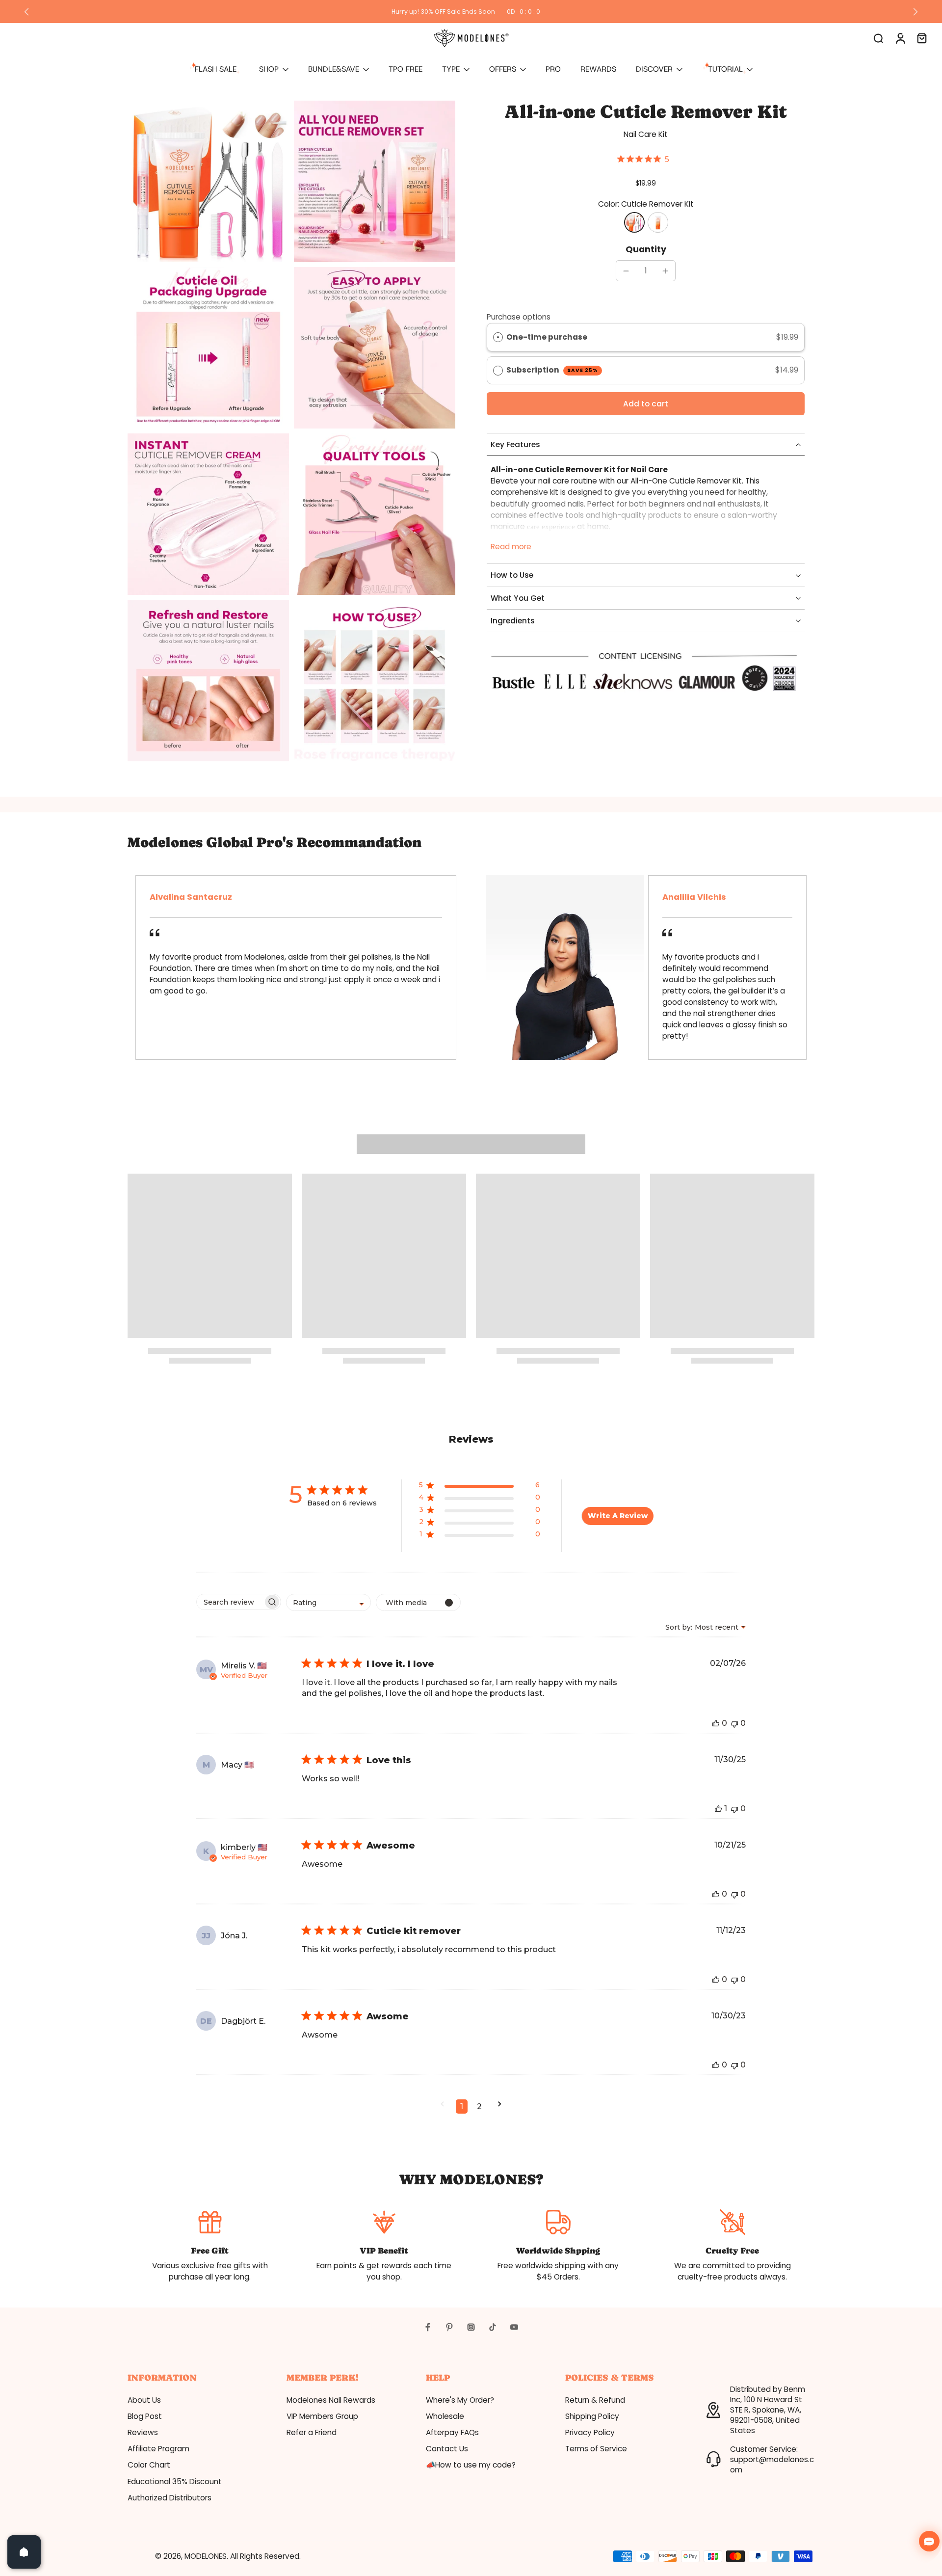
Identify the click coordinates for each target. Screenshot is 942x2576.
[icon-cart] (921, 38)
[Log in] (900, 38)
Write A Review (618, 1516)
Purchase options (519, 317)
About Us (144, 2400)
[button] (646, 404)
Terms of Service (596, 2449)
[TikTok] (493, 2327)
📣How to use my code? (471, 2465)
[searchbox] (230, 1602)
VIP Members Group (322, 2416)
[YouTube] (514, 2327)
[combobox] (328, 1602)
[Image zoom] (208, 181)
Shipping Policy (592, 2416)
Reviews (143, 2432)
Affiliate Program (158, 2449)
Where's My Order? (460, 2400)
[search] (878, 38)
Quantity (646, 249)
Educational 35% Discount (175, 2482)
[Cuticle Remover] (658, 222)
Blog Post (145, 2416)
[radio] (498, 337)
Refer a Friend (312, 2432)
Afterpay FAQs (452, 2432)
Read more (511, 547)
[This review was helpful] (716, 1723)
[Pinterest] (449, 2327)
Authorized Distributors (170, 2498)
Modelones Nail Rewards (331, 2400)
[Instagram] (471, 2327)
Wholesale (445, 2416)
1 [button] (462, 2106)
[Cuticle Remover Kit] (634, 222)
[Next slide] (916, 12)
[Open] (24, 2552)
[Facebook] (428, 2327)
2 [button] (479, 2106)
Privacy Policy (590, 2432)
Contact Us (447, 2449)
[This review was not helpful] (734, 1723)
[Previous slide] (26, 12)
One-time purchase (547, 337)
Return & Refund (595, 2400)
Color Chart (149, 2465)
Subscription (552, 370)
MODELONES (206, 2556)
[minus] (626, 271)
